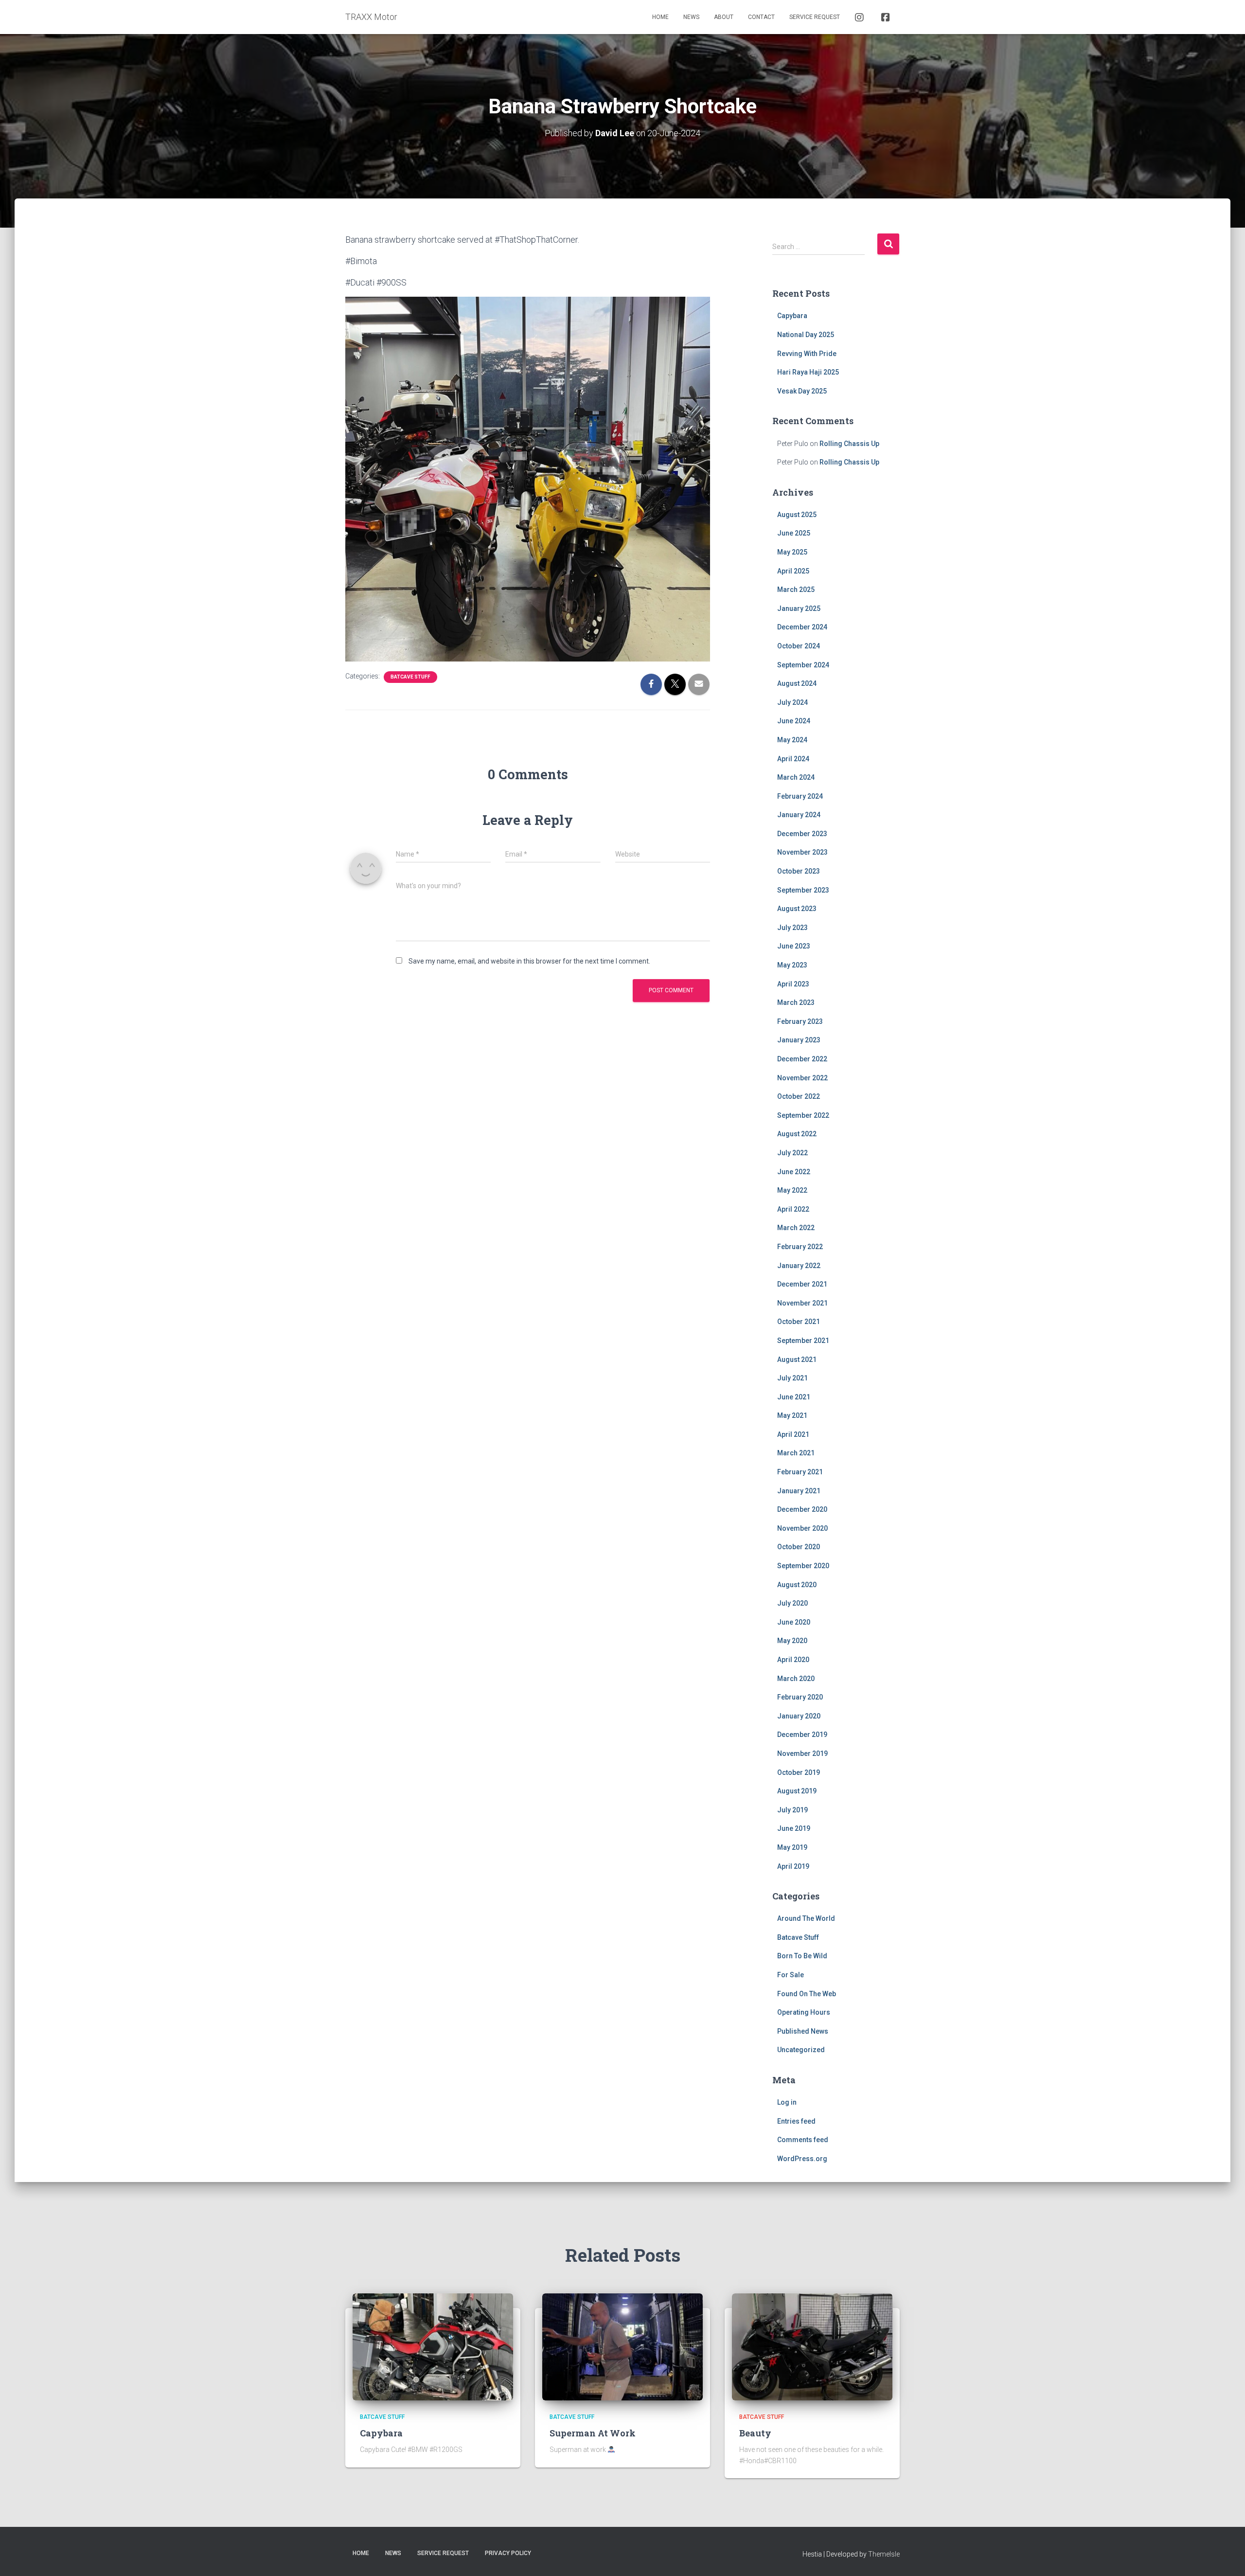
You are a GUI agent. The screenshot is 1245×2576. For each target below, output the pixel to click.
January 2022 (799, 1266)
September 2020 (803, 1566)
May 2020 (792, 1641)
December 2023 (802, 834)
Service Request (815, 17)
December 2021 (802, 1284)
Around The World (806, 1918)
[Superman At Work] (622, 2346)
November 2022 (802, 1078)
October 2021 (799, 1322)
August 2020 (797, 1585)
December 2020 (802, 1509)
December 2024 (802, 627)
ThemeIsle (884, 2554)
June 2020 (794, 1622)
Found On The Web (807, 1994)
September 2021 (803, 1341)
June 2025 (794, 533)
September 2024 (803, 665)
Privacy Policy (508, 2553)
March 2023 (796, 1002)
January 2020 (799, 1716)
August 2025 (797, 515)
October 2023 (799, 871)
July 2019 (792, 1810)
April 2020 (793, 1660)
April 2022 (793, 1209)
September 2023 (803, 890)
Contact (761, 17)
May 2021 (792, 1415)
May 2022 (792, 1190)
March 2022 (796, 1228)
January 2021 (799, 1491)
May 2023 (792, 965)
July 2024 (792, 702)
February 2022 (800, 1247)
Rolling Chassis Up (849, 444)
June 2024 (794, 721)
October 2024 (799, 646)
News (691, 17)
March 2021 (796, 1453)
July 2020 (792, 1603)
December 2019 (802, 1735)
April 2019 (793, 1866)
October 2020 (799, 1547)
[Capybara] (433, 2346)
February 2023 (800, 1021)
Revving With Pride (807, 354)
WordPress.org (802, 2159)
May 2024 (792, 740)
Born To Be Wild (802, 1956)
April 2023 (793, 984)
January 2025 (799, 608)
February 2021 (800, 1472)
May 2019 (792, 1847)
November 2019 (802, 1753)
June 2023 (794, 946)
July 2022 (792, 1153)
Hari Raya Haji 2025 (808, 372)
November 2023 (802, 852)
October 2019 (799, 1772)
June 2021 (794, 1397)
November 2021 (802, 1303)
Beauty (755, 2433)
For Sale (791, 1975)
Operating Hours (804, 2012)
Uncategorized (801, 2050)
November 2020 (802, 1528)
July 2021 (792, 1378)
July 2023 (792, 928)
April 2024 (793, 759)
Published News (803, 2031)
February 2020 (800, 1697)
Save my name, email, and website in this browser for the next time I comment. (529, 961)
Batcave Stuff (410, 677)
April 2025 (793, 571)
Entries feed (796, 2121)
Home (660, 17)
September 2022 (803, 1115)
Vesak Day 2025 (802, 391)
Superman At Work (593, 2433)
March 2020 (796, 1679)
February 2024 (800, 796)
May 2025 (792, 552)
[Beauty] (812, 2346)
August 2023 (797, 909)
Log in (787, 2102)
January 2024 (799, 815)
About (724, 17)
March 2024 (796, 777)
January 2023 (799, 1040)
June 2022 (794, 1172)
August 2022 (797, 1134)
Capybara (792, 316)
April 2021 (793, 1434)
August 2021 (797, 1360)
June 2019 (794, 1828)
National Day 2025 (806, 335)
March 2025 (796, 590)
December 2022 (802, 1059)
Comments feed (803, 2140)
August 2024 (797, 683)
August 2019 (797, 1791)
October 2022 (799, 1096)
